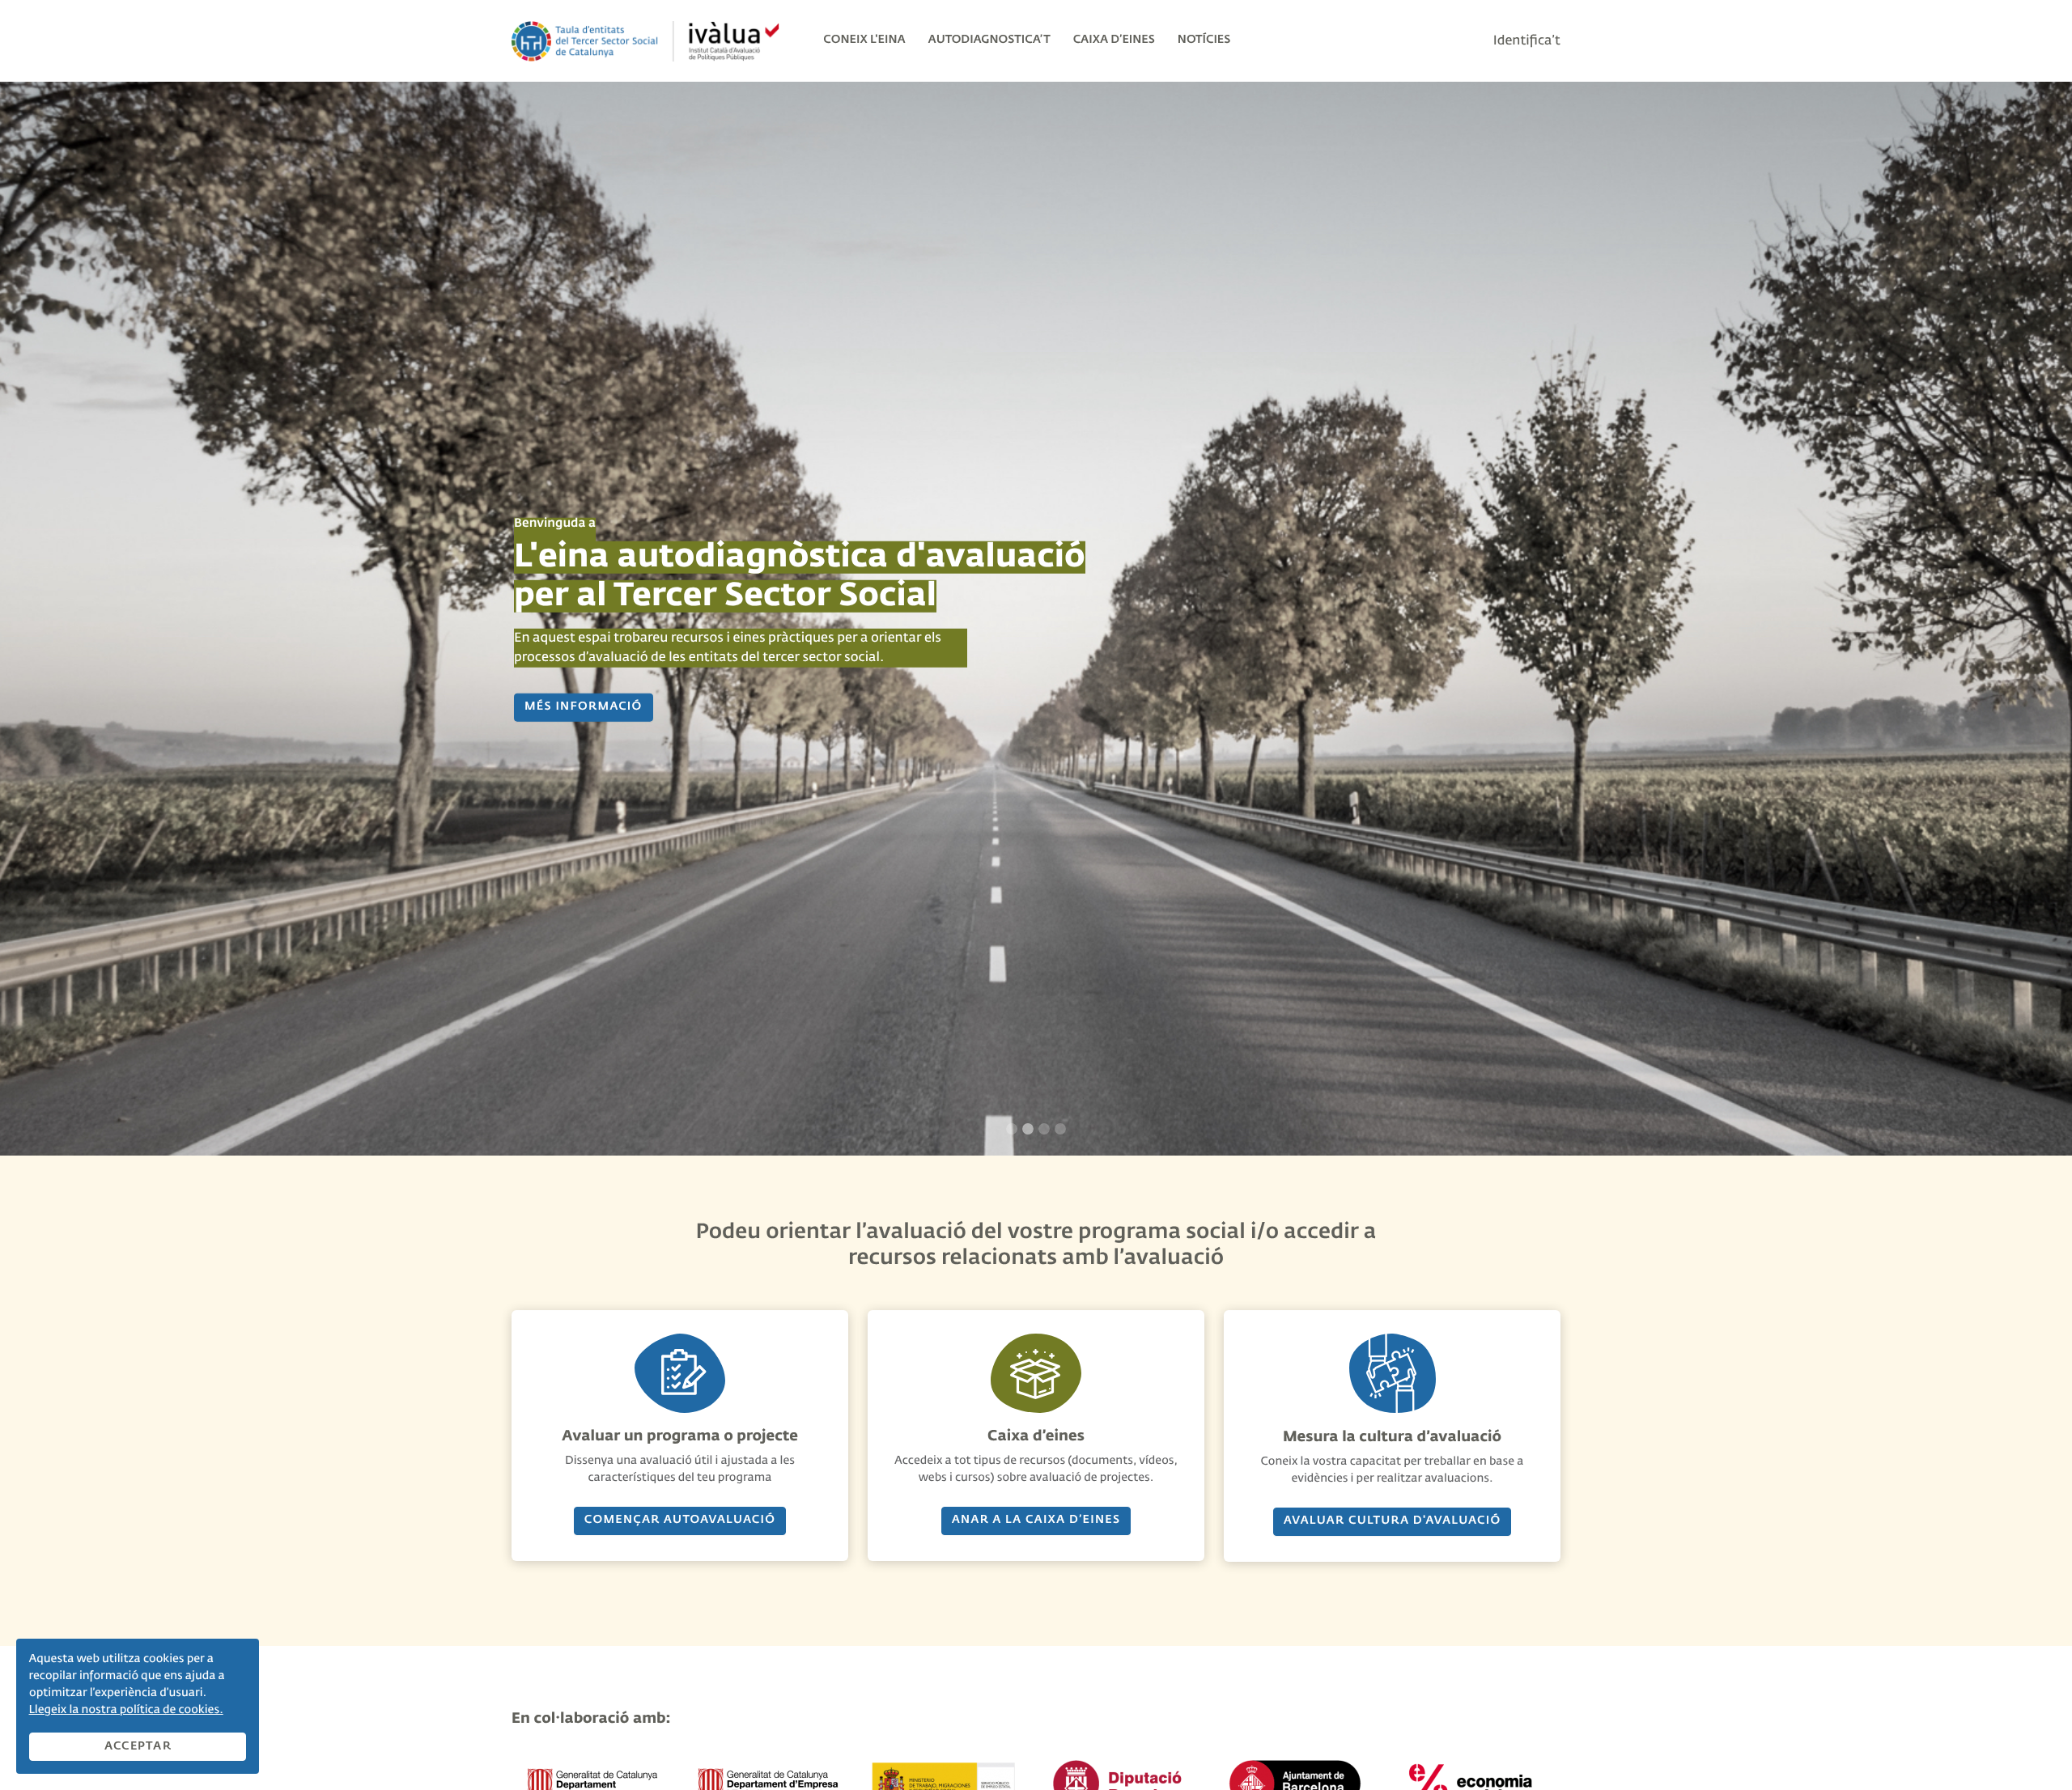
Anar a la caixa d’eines (1036, 1521)
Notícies (1204, 40)
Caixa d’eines (1114, 40)
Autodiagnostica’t (989, 40)
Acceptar (138, 1746)
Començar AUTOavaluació (680, 1521)
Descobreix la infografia (619, 698)
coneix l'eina (864, 40)
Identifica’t (1527, 41)
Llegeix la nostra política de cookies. (126, 1711)
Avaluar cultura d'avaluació (1393, 1521)
